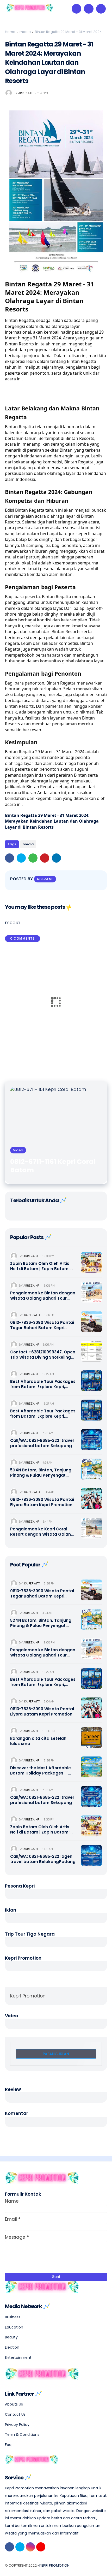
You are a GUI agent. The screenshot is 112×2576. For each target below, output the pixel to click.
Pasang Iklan (56, 2054)
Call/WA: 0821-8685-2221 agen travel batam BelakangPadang (43, 1859)
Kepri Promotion (23, 1958)
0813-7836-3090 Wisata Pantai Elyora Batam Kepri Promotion (42, 1502)
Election (12, 2347)
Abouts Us (14, 2404)
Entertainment (18, 2357)
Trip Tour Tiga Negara (30, 1934)
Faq (8, 2445)
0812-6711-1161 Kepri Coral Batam (53, 1166)
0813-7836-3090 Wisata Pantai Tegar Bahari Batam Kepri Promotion (42, 1325)
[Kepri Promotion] (30, 10)
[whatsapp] (33, 858)
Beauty (11, 2337)
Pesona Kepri (20, 1886)
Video (11, 2016)
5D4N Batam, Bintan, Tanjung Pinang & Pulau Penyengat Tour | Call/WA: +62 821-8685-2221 (41, 1473)
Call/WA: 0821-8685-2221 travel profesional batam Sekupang (42, 1443)
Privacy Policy (17, 2425)
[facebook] (10, 858)
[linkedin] (56, 858)
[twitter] (21, 858)
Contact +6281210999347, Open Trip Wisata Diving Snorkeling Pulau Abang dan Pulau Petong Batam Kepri (43, 1355)
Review (13, 2089)
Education (14, 2327)
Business (13, 2317)
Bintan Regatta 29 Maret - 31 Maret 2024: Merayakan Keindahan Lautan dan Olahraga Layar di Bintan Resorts (52, 821)
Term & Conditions (22, 2434)
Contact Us (15, 2414)
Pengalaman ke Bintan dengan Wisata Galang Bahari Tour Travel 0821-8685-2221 (43, 1296)
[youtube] (41, 2547)
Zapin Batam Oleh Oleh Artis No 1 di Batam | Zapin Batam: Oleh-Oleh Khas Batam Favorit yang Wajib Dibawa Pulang (42, 1266)
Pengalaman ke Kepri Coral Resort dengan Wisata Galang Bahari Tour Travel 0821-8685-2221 (42, 1532)
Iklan (11, 1910)
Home (10, 32)
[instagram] (30, 2547)
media (25, 32)
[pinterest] (45, 858)
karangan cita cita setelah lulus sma (38, 1741)
